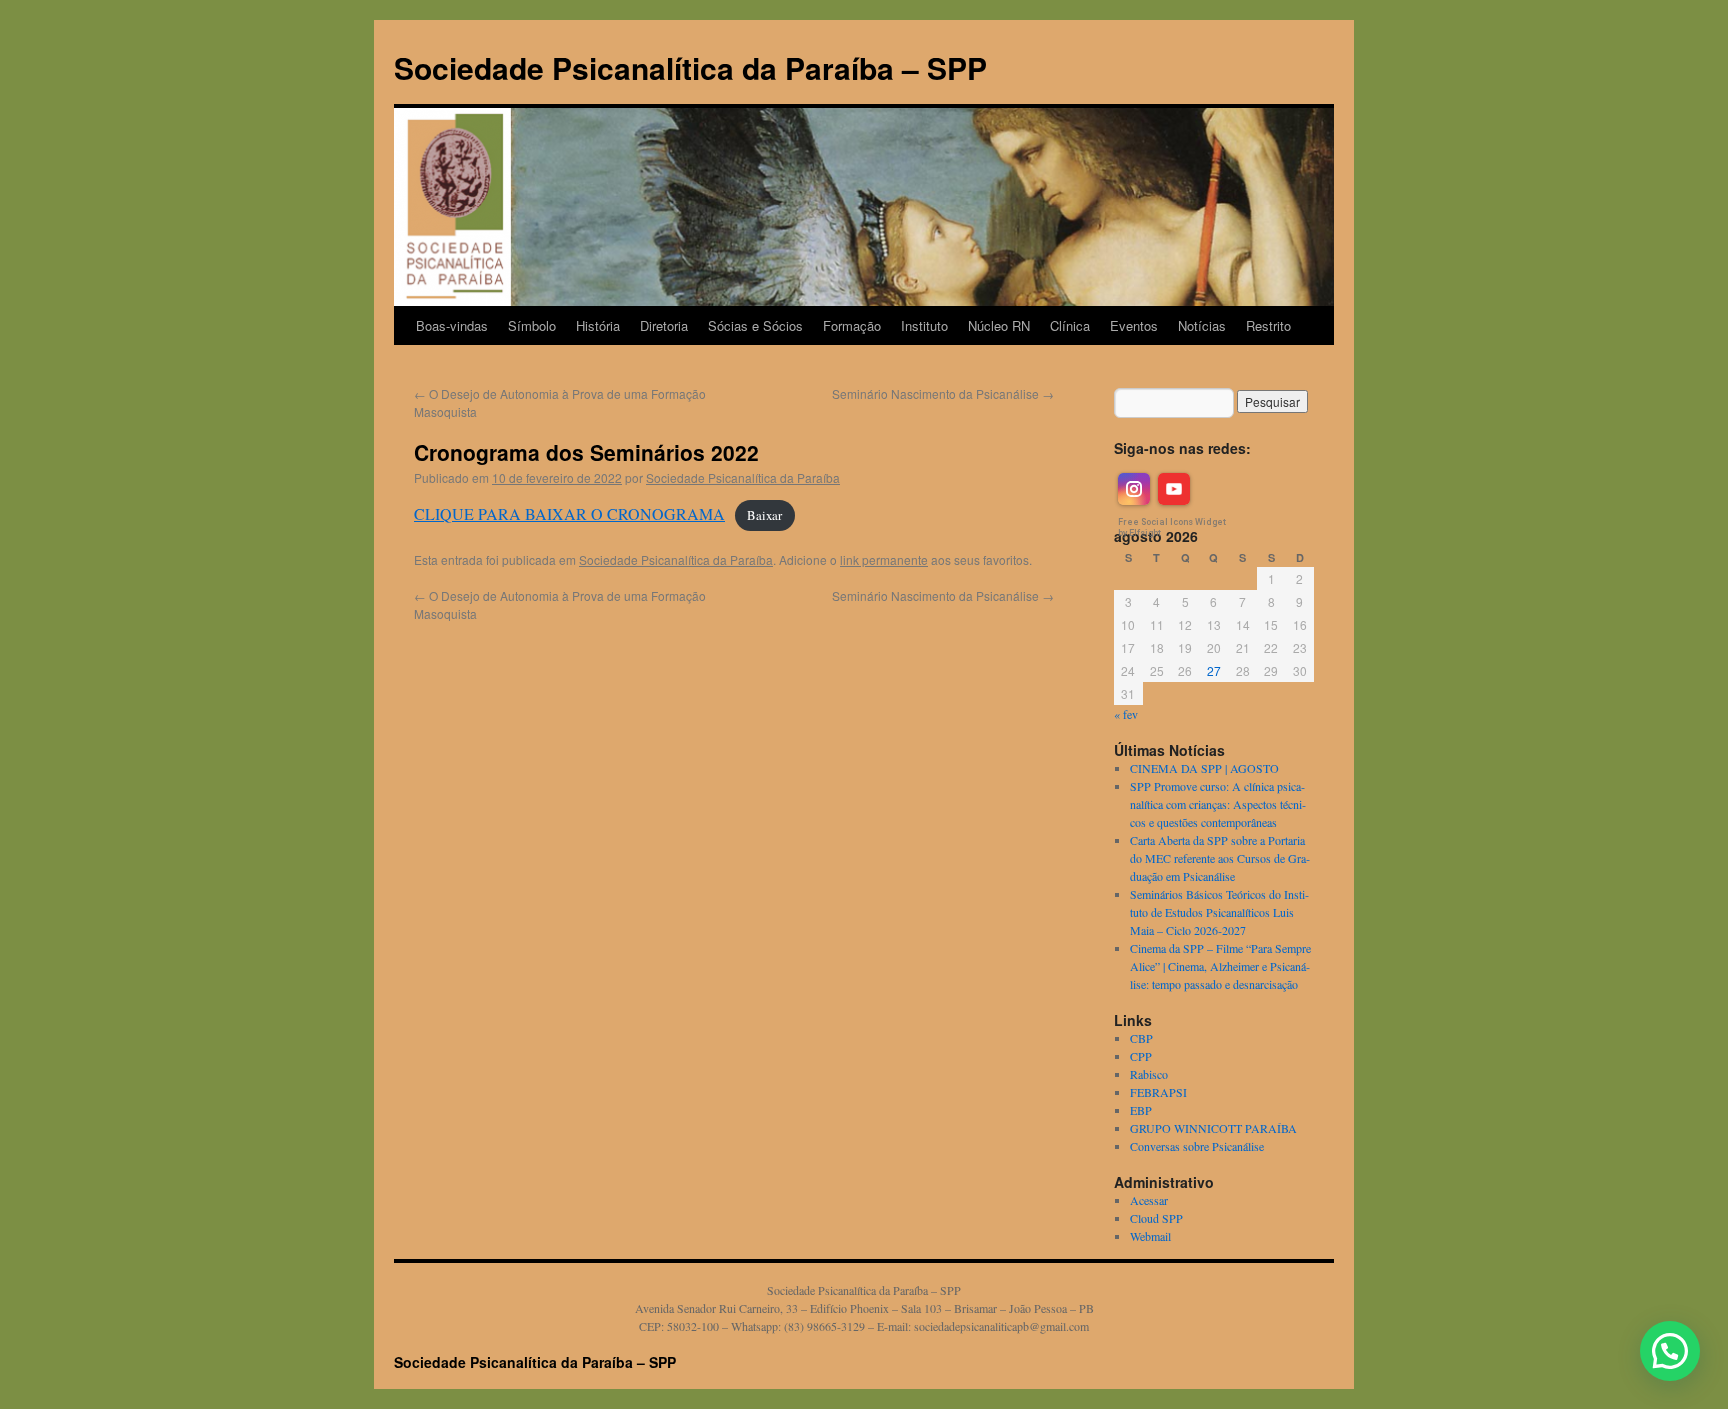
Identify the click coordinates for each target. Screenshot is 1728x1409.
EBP (1141, 1110)
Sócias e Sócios (755, 325)
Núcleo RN (999, 325)
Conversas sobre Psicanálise (1197, 1146)
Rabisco (1149, 1074)
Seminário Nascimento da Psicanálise (943, 393)
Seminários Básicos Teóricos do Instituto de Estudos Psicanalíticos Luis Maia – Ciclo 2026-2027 (1219, 912)
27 (1214, 670)
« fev (1126, 714)
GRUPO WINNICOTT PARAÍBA (1213, 1128)
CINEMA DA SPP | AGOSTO (1204, 768)
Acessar (1149, 1200)
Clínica (1070, 325)
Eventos (1134, 325)
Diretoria (664, 325)
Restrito (1268, 325)
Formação (852, 325)
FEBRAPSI (1158, 1092)
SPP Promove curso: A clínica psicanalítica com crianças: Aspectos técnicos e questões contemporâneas (1218, 804)
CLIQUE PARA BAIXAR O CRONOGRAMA (569, 513)
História (598, 325)
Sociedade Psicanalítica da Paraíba (743, 477)
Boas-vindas (452, 325)
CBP (1141, 1038)
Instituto (924, 325)
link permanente (884, 559)
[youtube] (1174, 489)
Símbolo (532, 325)
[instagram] (1134, 489)
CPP (1141, 1056)
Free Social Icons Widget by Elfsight (1172, 527)
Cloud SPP (1156, 1218)
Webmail (1150, 1236)
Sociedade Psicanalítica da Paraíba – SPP (690, 67)
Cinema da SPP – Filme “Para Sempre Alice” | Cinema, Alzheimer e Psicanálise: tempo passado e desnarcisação (1220, 966)
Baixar (764, 515)
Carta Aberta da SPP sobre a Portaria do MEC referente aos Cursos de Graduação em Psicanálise (1220, 858)
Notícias (1202, 325)
